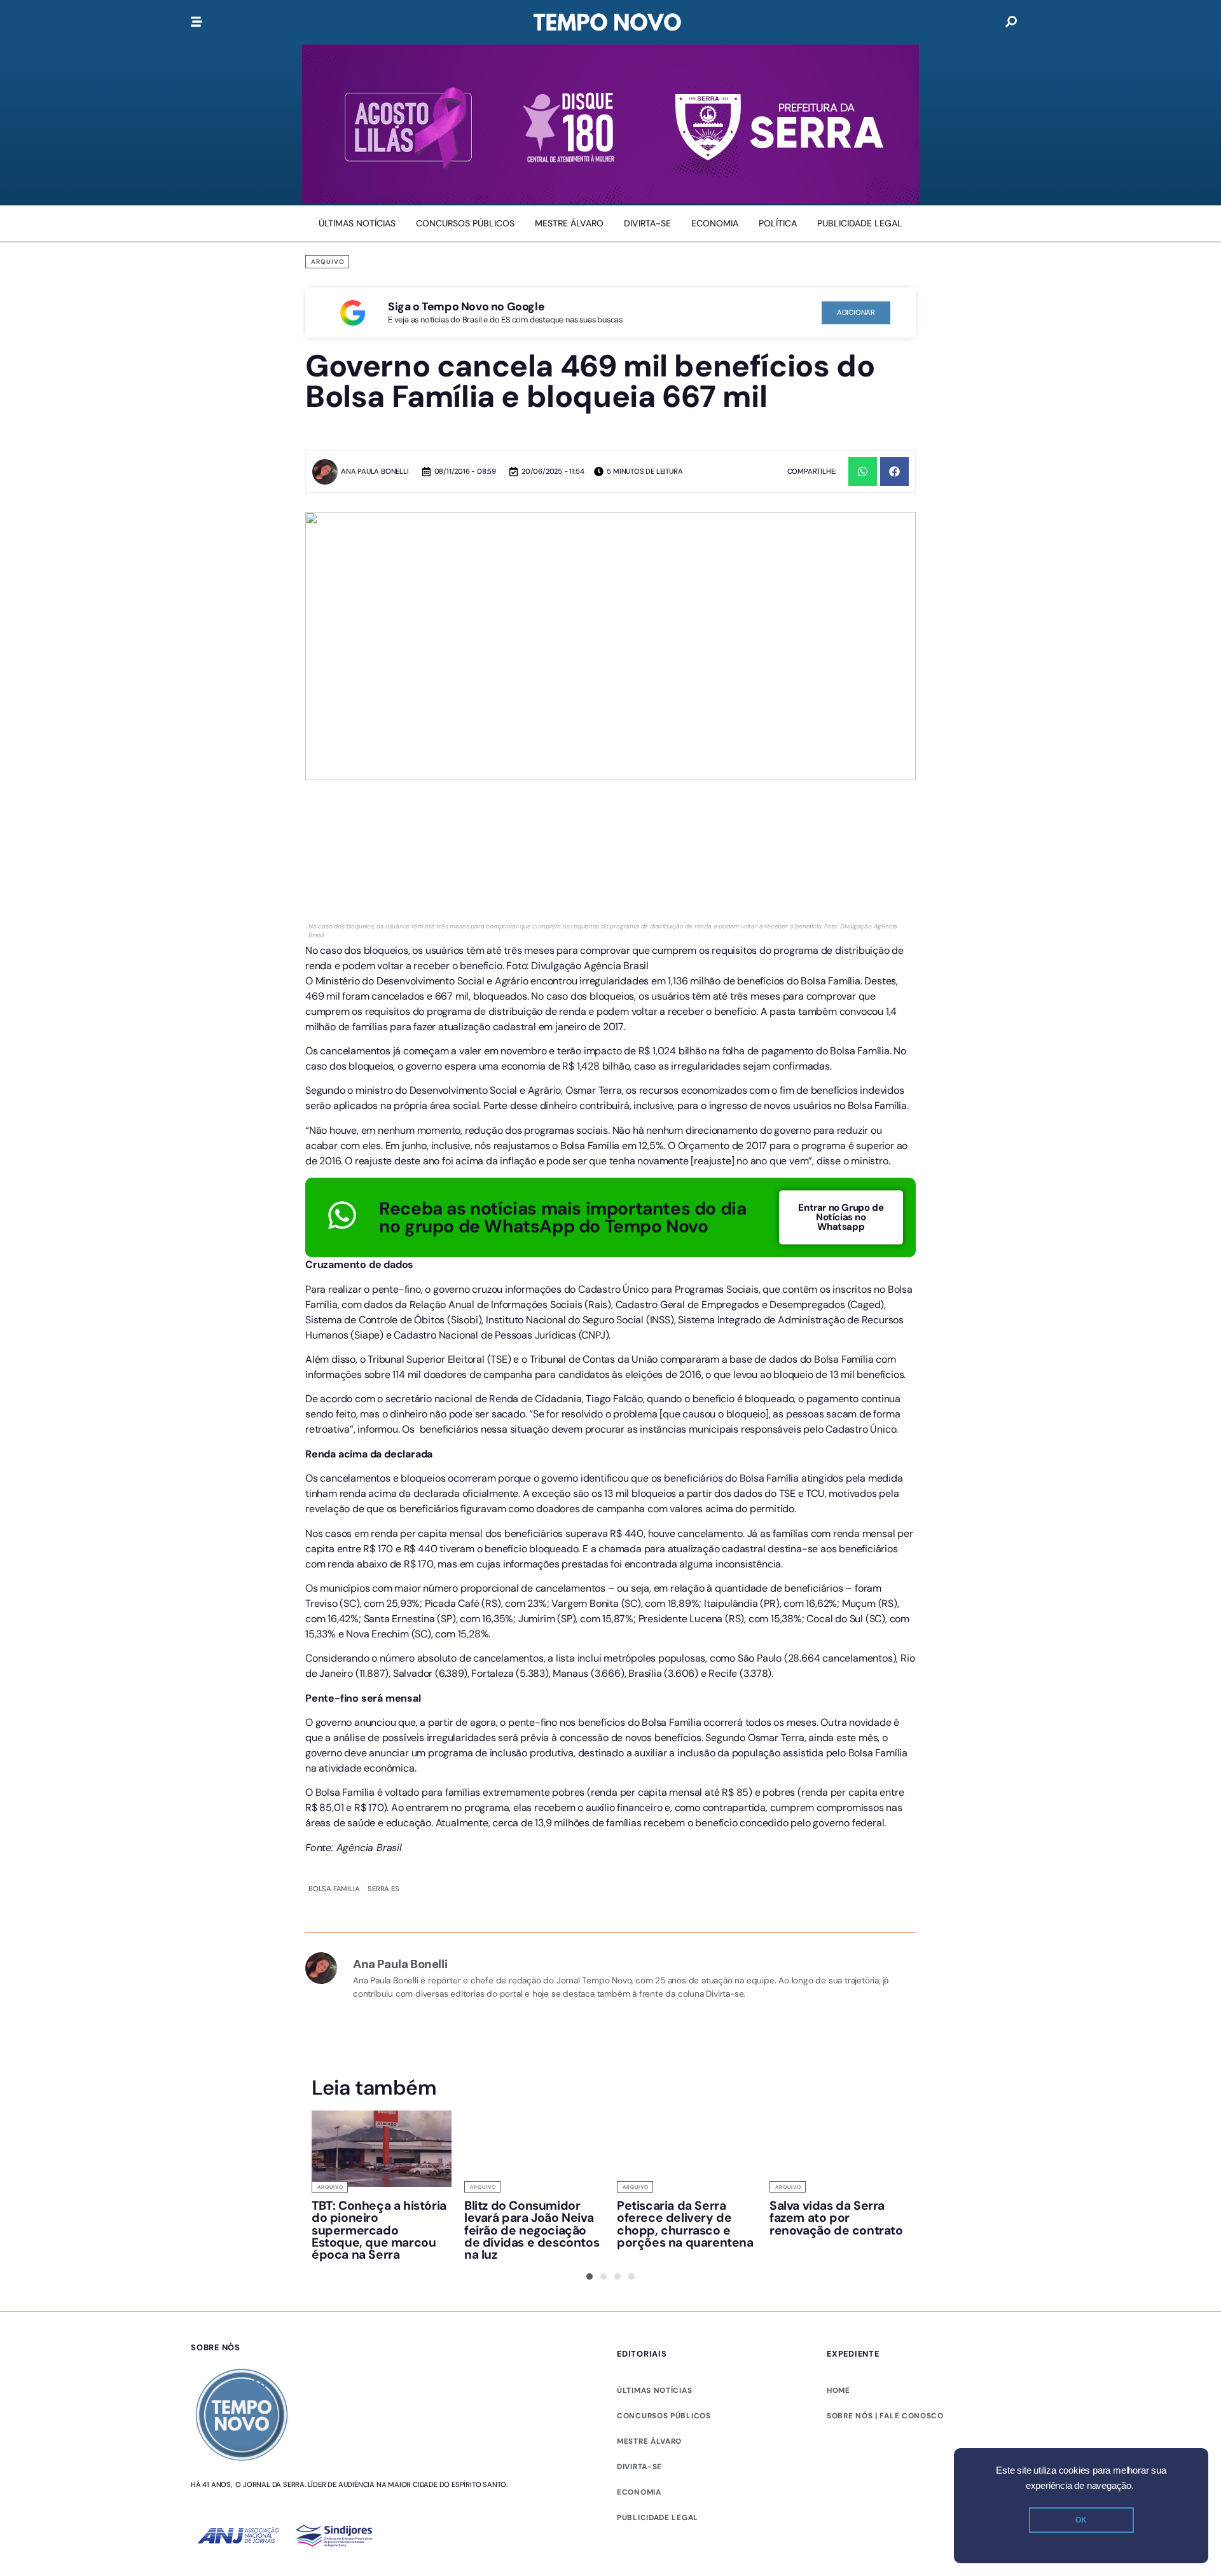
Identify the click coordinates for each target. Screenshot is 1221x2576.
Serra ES (383, 1889)
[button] (863, 472)
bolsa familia (334, 1889)
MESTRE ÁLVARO (649, 2441)
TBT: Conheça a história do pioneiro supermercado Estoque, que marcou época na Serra (379, 2230)
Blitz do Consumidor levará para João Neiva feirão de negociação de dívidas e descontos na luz (532, 2230)
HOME (838, 2390)
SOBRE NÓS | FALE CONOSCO (885, 2416)
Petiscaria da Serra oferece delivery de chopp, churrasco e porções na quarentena (685, 2224)
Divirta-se (639, 2467)
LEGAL (630, 2517)
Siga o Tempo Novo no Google (466, 307)
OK (1081, 2520)
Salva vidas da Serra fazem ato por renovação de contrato (836, 2218)
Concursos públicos (664, 2416)
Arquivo (328, 262)
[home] (607, 22)
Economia (639, 2492)
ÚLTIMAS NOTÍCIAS (654, 2390)
